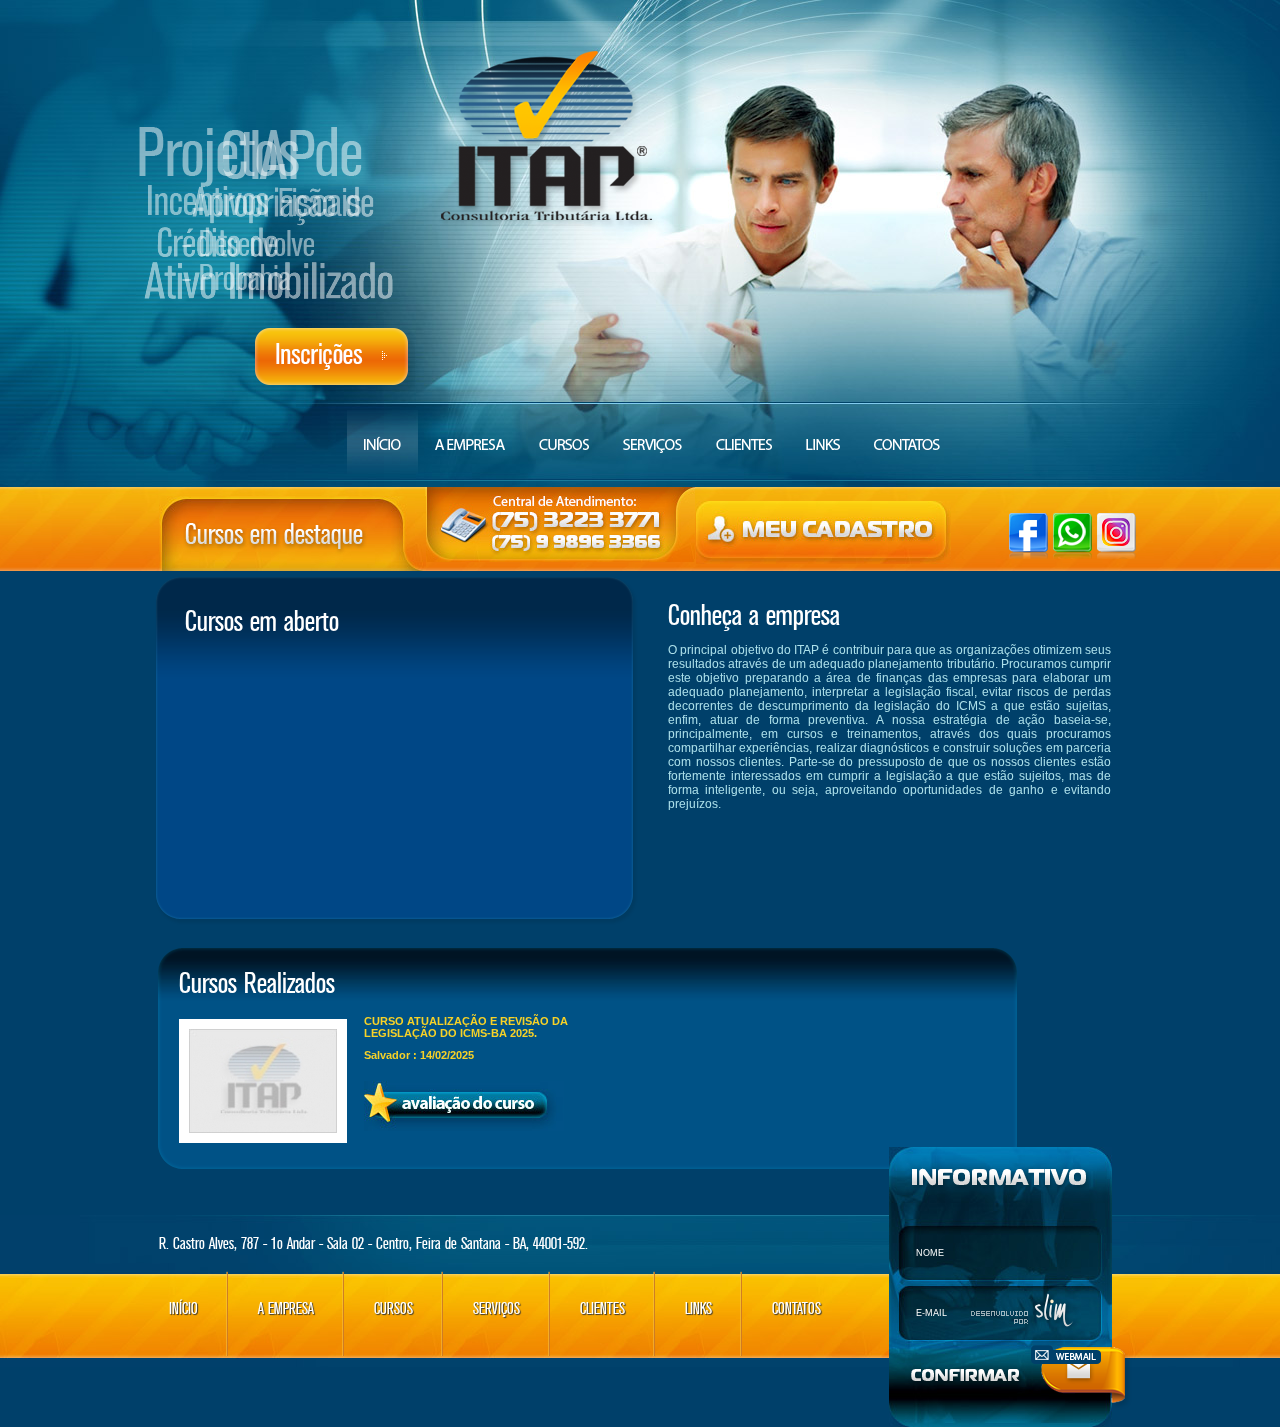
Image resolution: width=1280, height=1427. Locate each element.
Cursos (564, 434)
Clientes (744, 434)
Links (823, 434)
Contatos (906, 434)
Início (382, 434)
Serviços (496, 1309)
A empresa (470, 434)
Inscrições (332, 356)
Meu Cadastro (823, 532)
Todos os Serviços (652, 434)
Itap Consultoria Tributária (549, 139)
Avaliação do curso (464, 1106)
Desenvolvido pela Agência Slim (1024, 1312)
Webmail (1066, 1354)
